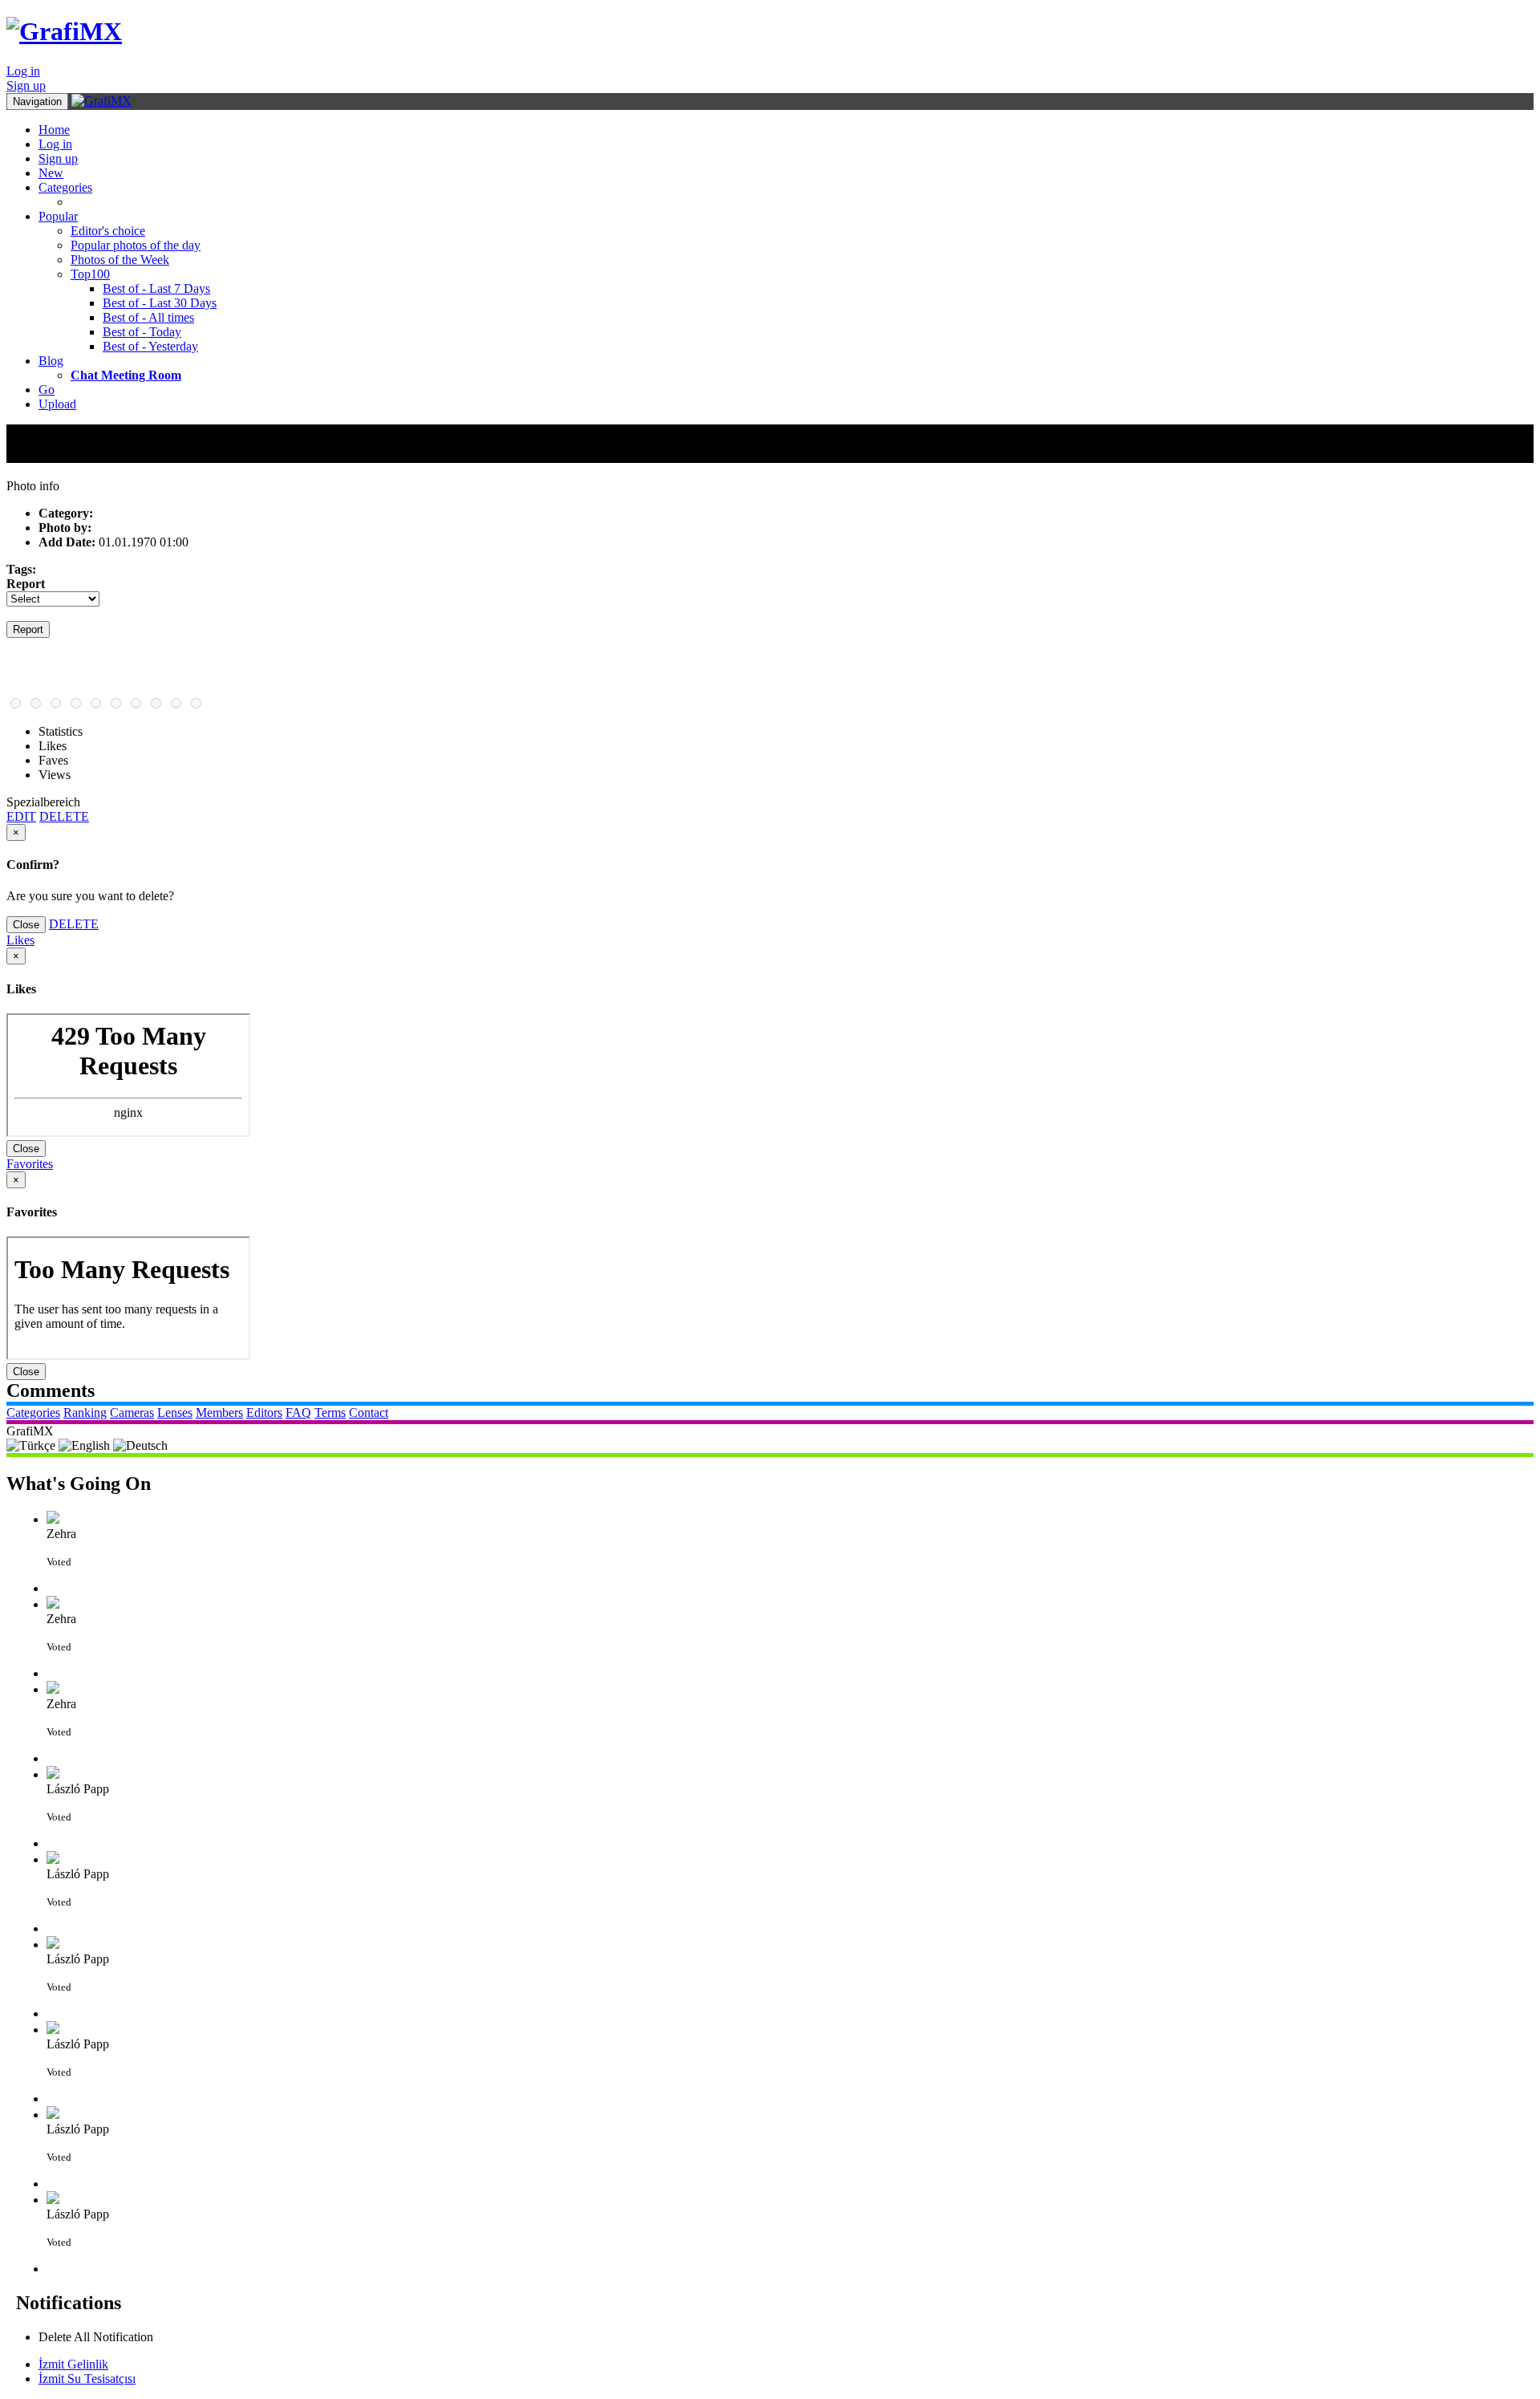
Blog (51, 361)
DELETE (64, 816)
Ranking (85, 1413)
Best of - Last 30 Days (160, 303)
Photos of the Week (120, 260)
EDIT (21, 816)
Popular (58, 216)
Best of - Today (142, 332)
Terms (330, 1413)
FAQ (298, 1413)
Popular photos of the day (136, 245)
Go (47, 390)
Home (54, 130)
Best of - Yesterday (150, 346)
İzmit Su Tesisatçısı (87, 2379)
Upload (57, 404)
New (51, 173)
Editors (264, 1413)
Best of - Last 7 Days (156, 288)
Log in (23, 71)
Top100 (90, 274)
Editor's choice (108, 231)
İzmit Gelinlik (73, 2364)
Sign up (26, 85)
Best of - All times (148, 317)
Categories (65, 187)
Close (26, 925)
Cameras (132, 1413)
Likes (20, 940)
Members (219, 1413)
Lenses (175, 1413)
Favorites (30, 1164)
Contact (369, 1413)
